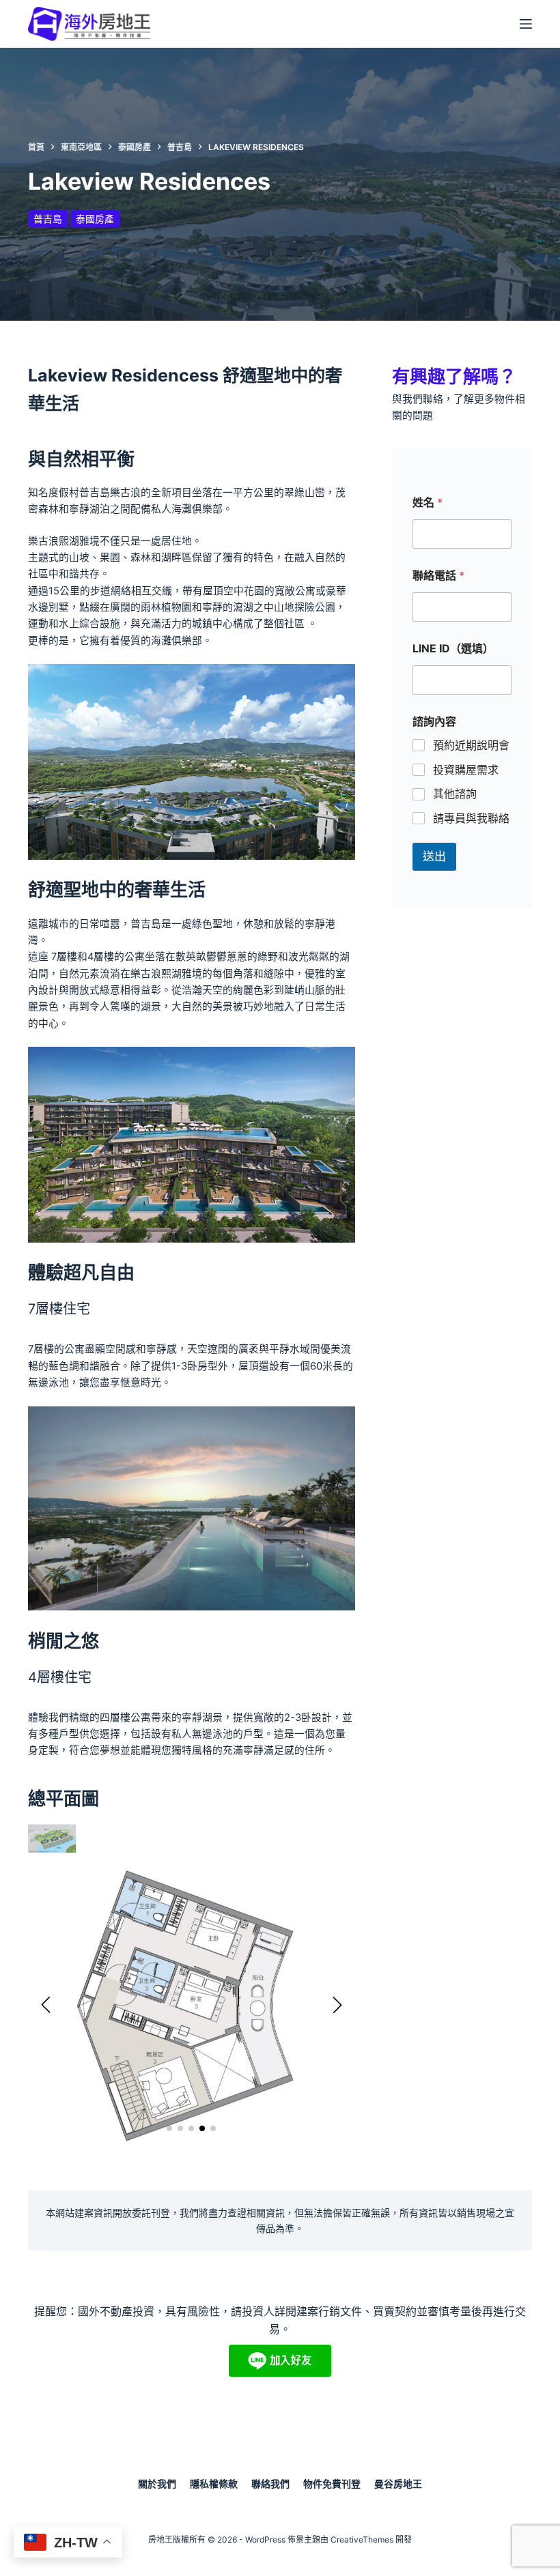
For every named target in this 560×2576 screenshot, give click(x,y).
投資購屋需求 (466, 770)
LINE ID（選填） (453, 649)
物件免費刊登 (332, 2484)
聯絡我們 (270, 2484)
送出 (434, 856)
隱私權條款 (214, 2484)
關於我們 (157, 2484)
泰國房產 (95, 219)
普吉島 (48, 219)
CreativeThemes (362, 2539)
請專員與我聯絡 (471, 818)
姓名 (428, 503)
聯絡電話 (438, 576)
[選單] (526, 24)
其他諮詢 (455, 794)
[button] (46, 2005)
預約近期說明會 (471, 745)
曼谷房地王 (398, 2484)
